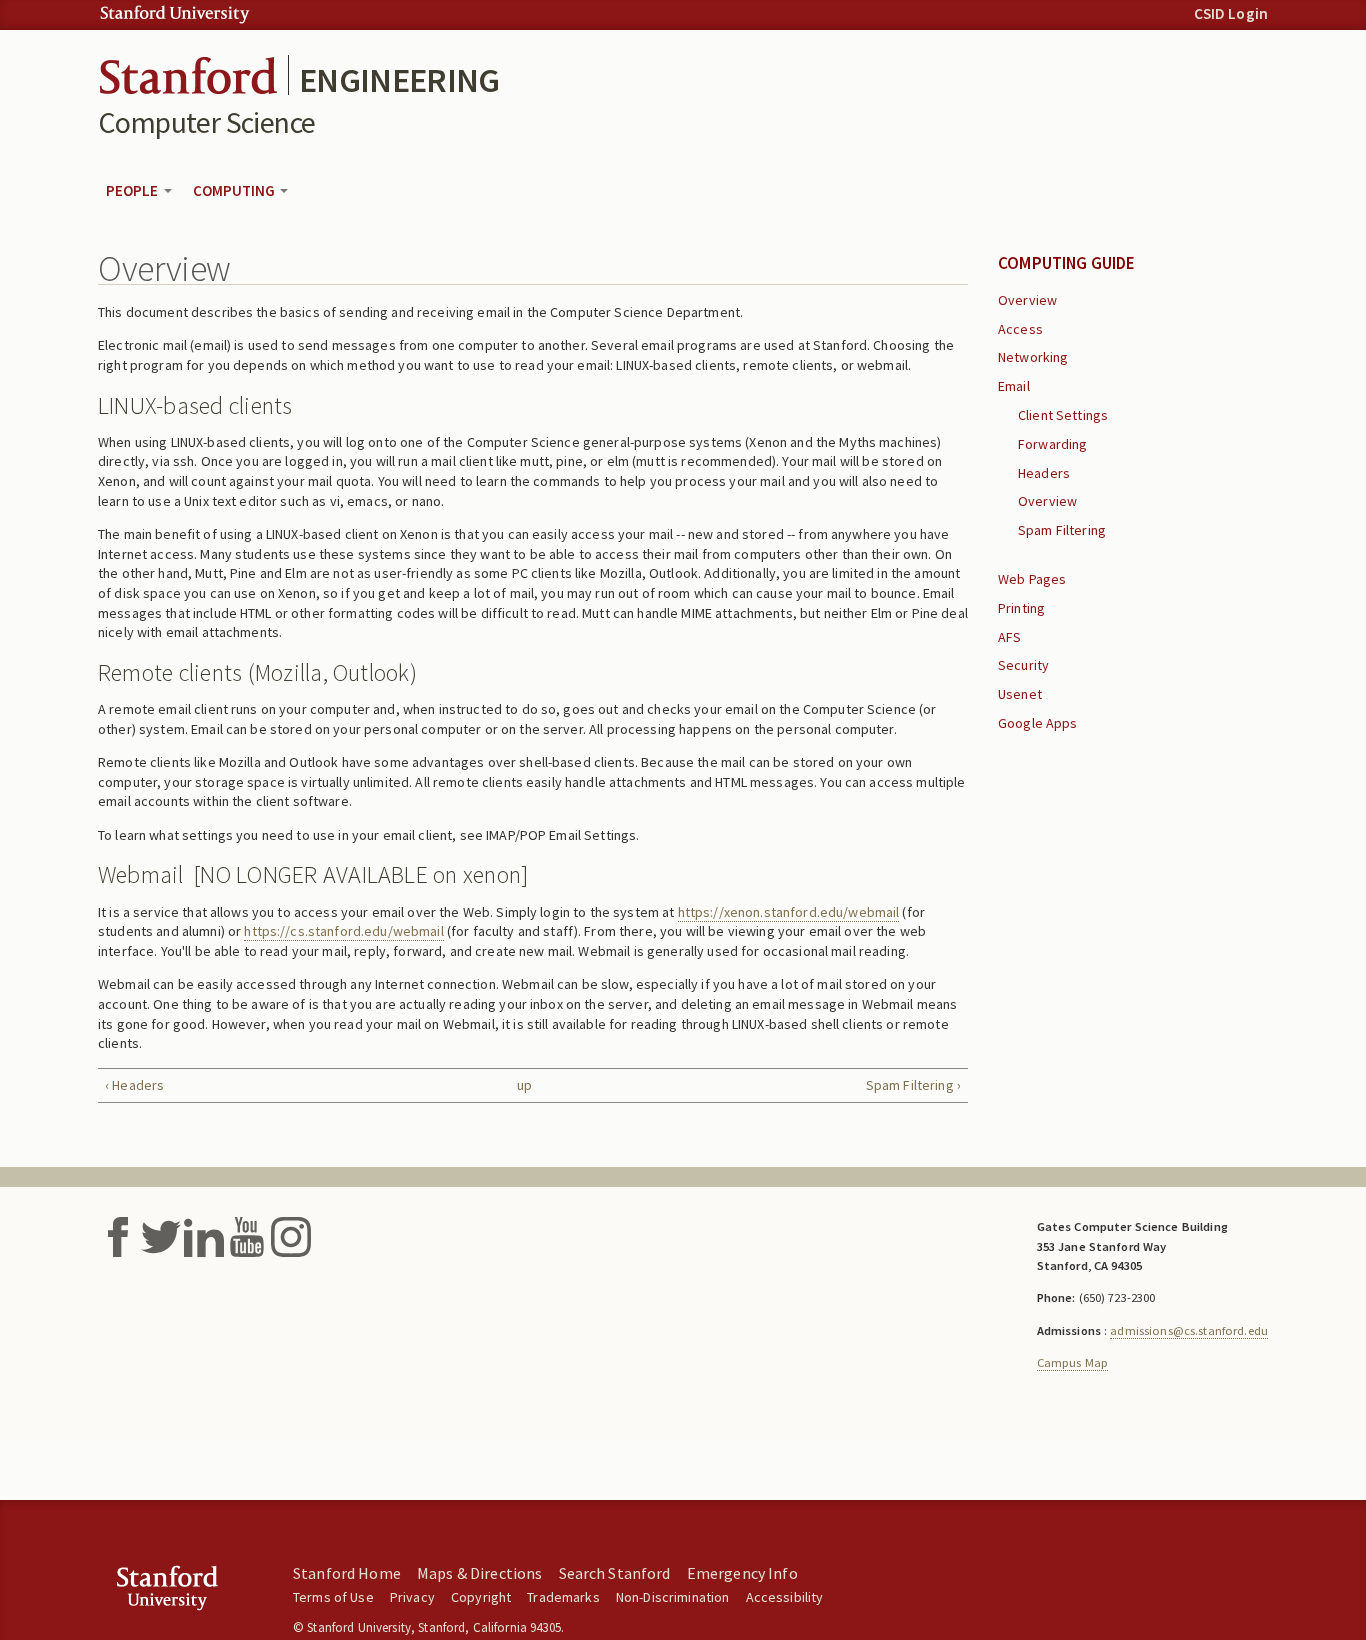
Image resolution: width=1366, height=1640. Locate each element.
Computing (236, 190)
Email (1014, 386)
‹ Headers (134, 1085)
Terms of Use (333, 1597)
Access (1020, 329)
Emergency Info (742, 1573)
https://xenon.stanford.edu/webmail (789, 912)
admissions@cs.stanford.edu (1189, 1330)
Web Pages (1032, 579)
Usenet (1020, 694)
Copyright (481, 1597)
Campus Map (1072, 1362)
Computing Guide (1067, 263)
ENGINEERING (399, 80)
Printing (1021, 608)
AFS (1009, 637)
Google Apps (1038, 723)
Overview (1027, 300)
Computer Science (206, 122)
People (134, 190)
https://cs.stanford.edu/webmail (343, 931)
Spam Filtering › (913, 1085)
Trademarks (563, 1597)
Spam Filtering (1062, 530)
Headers (1044, 473)
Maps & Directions (479, 1573)
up (524, 1085)
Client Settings (1063, 415)
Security (1023, 665)
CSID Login (1231, 13)
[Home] (188, 73)
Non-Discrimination (673, 1597)
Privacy (412, 1597)
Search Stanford (615, 1573)
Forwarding (1052, 444)
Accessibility (785, 1597)
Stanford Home (347, 1573)
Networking (1033, 357)
